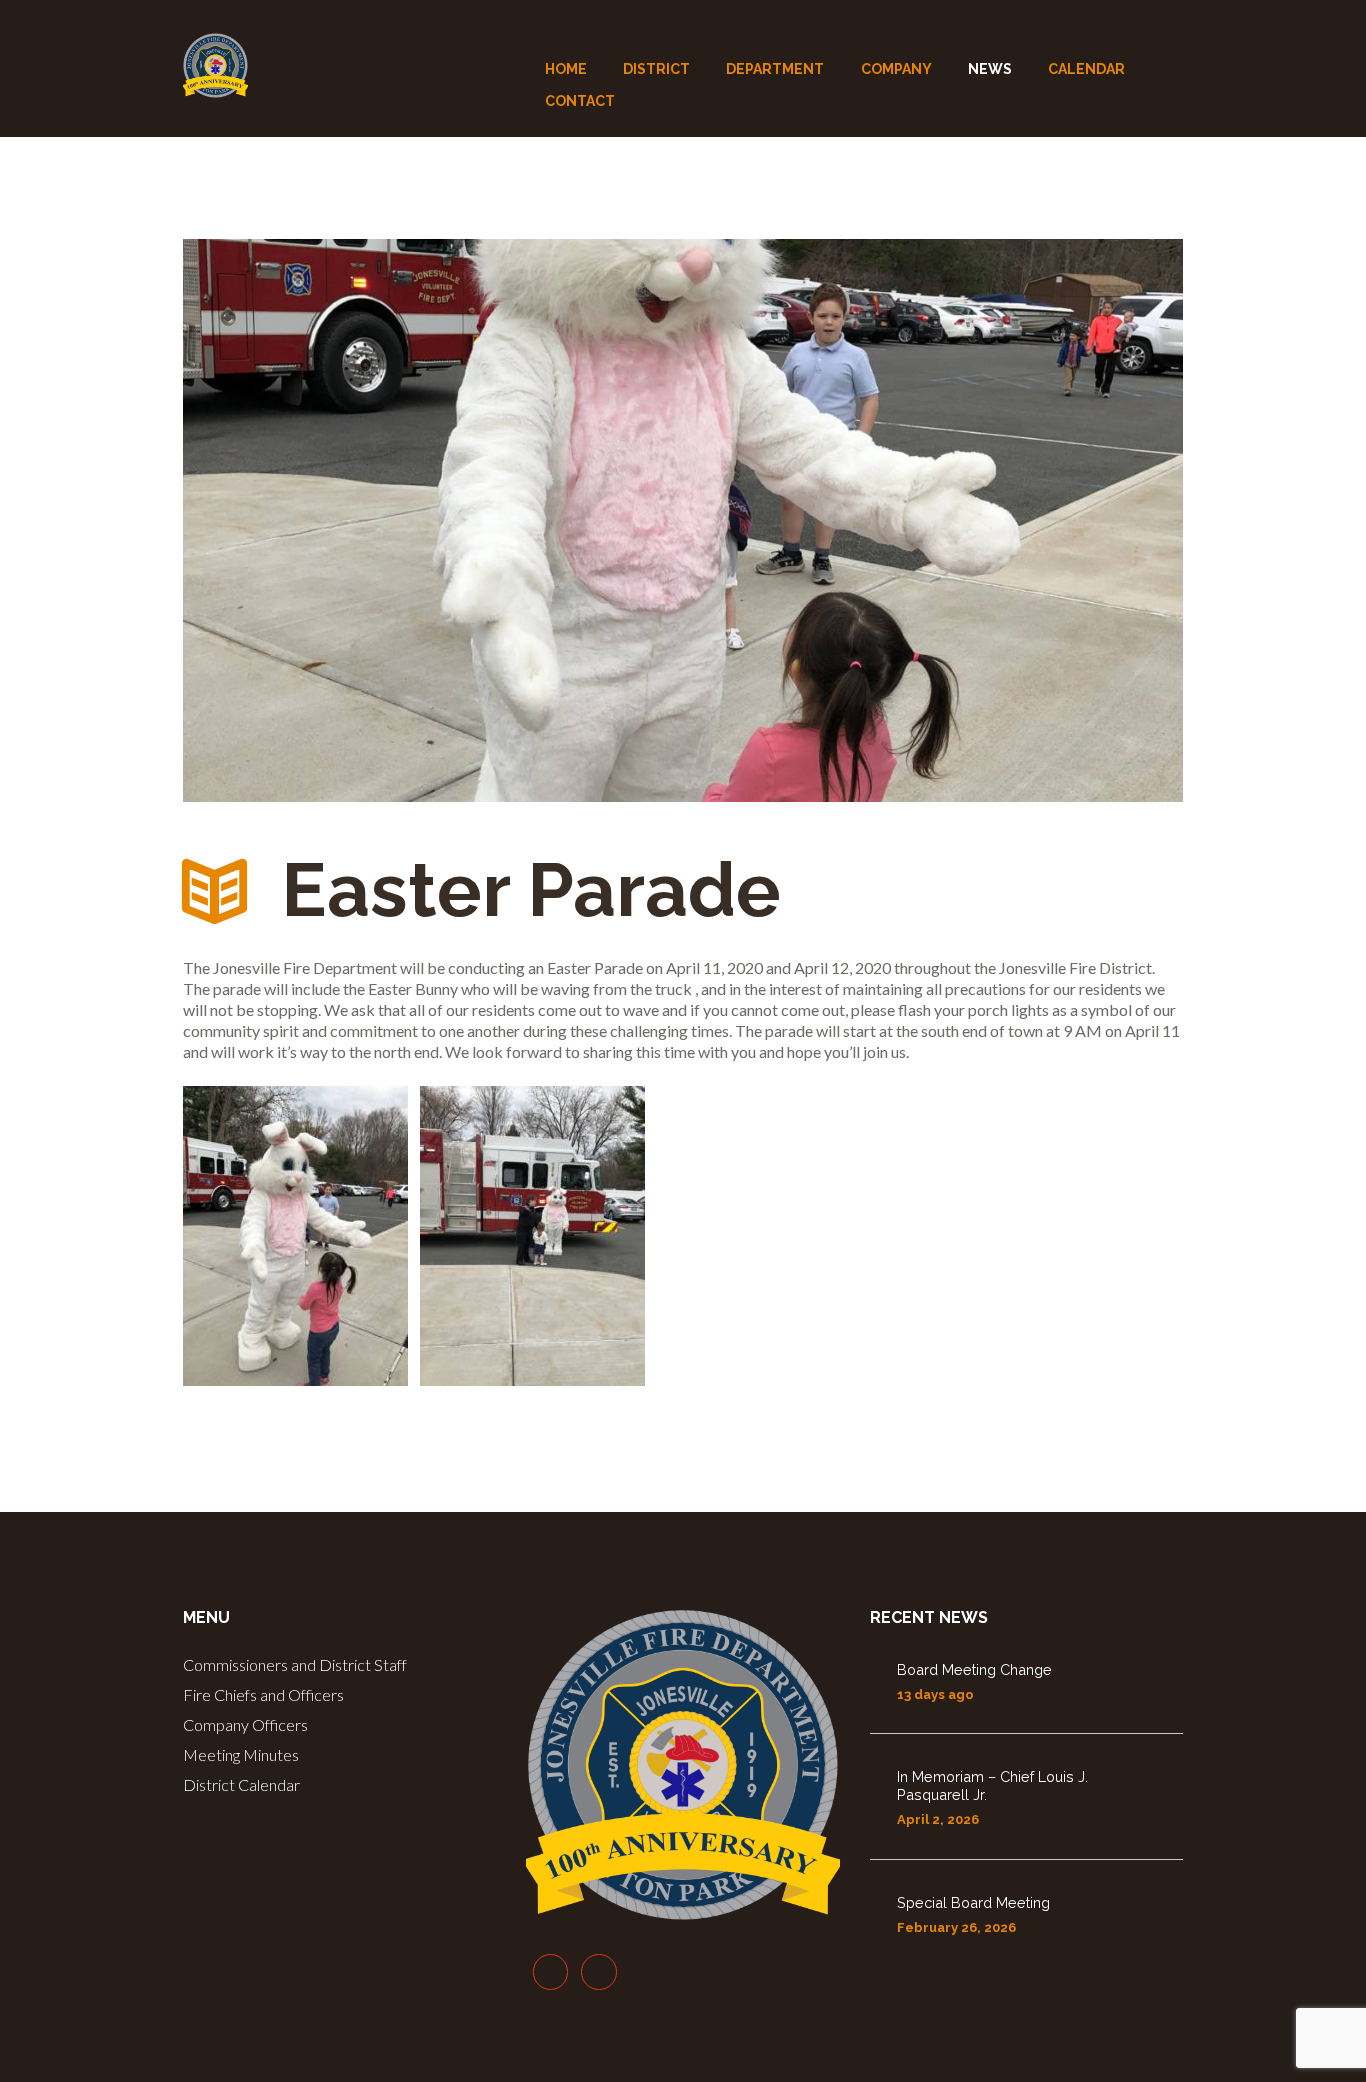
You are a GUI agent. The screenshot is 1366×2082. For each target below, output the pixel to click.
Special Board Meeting (973, 1902)
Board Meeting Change (974, 1669)
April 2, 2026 (938, 1819)
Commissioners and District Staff (295, 1664)
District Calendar (241, 1784)
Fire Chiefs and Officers (263, 1694)
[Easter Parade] (683, 520)
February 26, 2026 (956, 1927)
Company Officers (245, 1724)
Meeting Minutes (241, 1754)
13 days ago (935, 1694)
